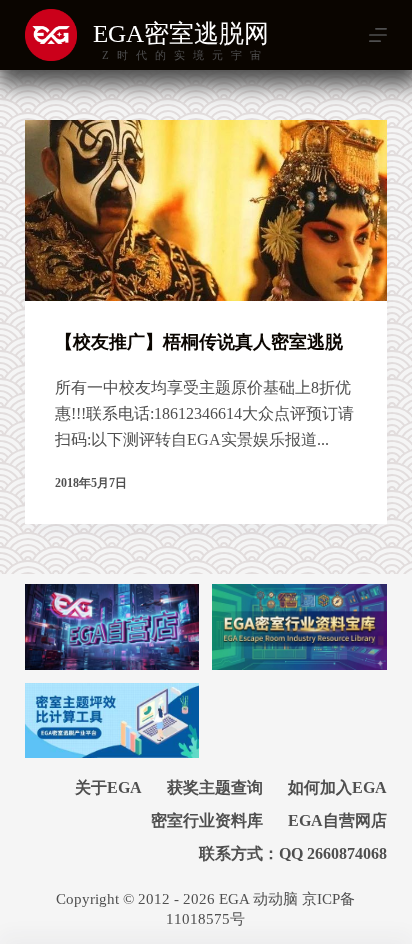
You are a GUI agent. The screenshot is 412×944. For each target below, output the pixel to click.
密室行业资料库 (207, 820)
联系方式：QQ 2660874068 (293, 853)
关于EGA (108, 787)
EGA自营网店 (337, 820)
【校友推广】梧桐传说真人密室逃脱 (199, 342)
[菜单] (378, 35)
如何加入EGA (337, 787)
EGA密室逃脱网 (181, 33)
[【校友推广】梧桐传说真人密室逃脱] (206, 210)
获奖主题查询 (215, 787)
